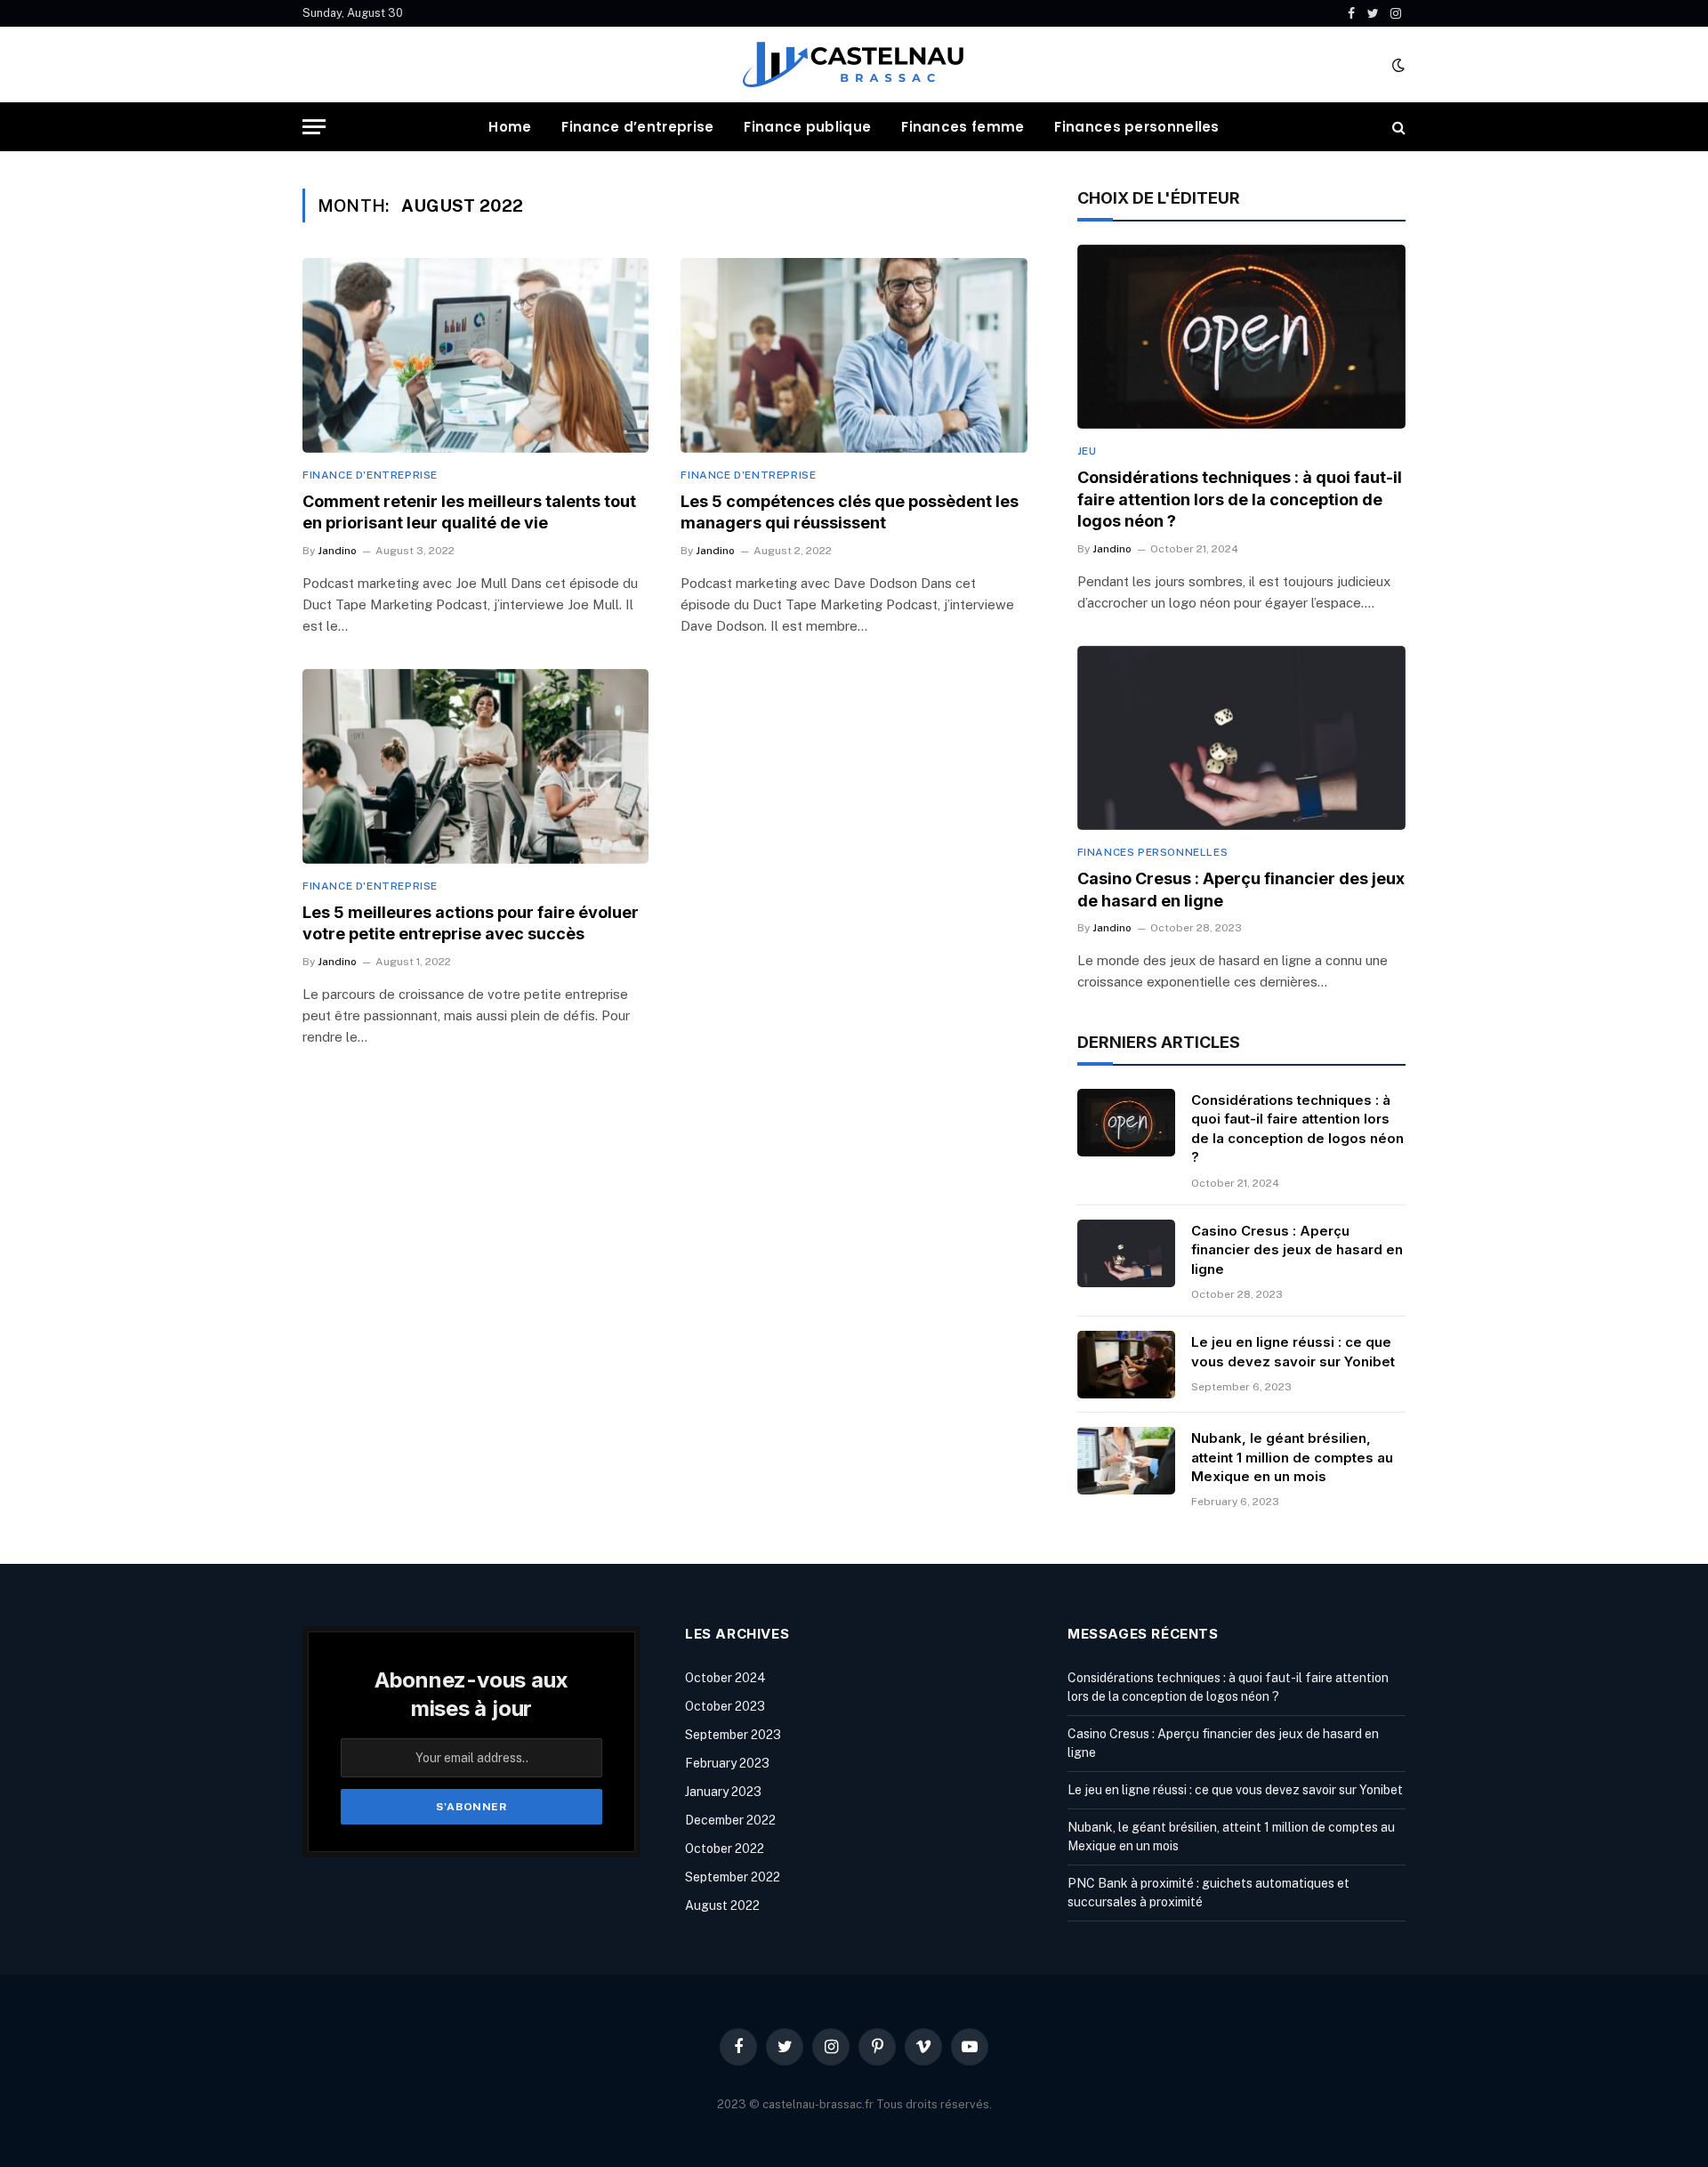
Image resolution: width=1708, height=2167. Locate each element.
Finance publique (807, 127)
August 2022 (722, 1905)
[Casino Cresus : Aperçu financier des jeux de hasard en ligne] (1241, 738)
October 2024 (725, 1678)
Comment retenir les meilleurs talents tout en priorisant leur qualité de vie (469, 512)
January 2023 (723, 1792)
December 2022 (730, 1820)
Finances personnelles (1136, 127)
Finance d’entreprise (637, 127)
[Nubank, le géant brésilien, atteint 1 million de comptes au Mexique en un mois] (1126, 1461)
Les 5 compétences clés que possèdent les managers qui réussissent (850, 512)
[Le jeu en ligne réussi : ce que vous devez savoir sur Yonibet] (1126, 1365)
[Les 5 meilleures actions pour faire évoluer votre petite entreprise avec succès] (475, 766)
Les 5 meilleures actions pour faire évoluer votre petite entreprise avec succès (471, 923)
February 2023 (727, 1763)
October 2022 (725, 1849)
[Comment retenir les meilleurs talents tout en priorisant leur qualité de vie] (475, 355)
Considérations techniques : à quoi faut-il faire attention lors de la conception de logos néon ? (1240, 499)
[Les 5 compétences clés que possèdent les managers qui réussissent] (854, 355)
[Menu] (314, 127)
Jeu (1087, 451)
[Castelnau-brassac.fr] (854, 64)
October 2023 (725, 1706)
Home (510, 127)
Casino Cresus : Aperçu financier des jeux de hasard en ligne (1241, 889)
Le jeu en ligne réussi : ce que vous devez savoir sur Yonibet (1293, 1351)
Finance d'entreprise (370, 475)
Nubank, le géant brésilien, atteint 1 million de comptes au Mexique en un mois (1292, 1457)
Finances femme (963, 127)
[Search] (1397, 127)
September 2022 (733, 1877)
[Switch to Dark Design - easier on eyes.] (1397, 65)
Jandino (337, 551)
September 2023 (733, 1735)
